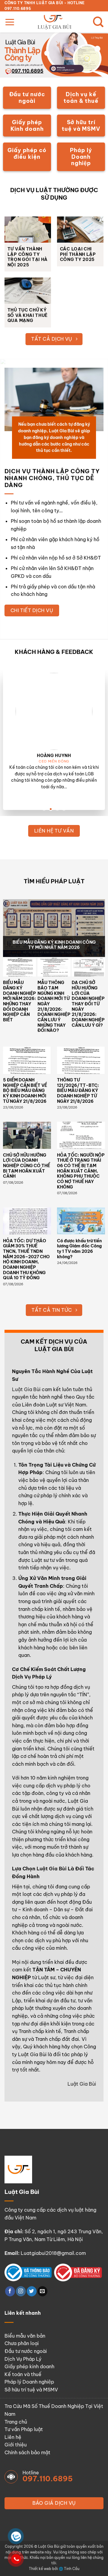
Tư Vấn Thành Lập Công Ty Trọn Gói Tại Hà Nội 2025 (28, 257)
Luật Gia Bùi (26, 1389)
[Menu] (10, 22)
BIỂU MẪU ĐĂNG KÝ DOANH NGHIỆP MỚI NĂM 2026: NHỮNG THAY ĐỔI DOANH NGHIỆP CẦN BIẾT (19, 1001)
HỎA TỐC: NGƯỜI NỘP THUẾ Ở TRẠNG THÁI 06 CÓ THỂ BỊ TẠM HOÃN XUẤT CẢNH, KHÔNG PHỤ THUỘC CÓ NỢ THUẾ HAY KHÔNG (81, 1171)
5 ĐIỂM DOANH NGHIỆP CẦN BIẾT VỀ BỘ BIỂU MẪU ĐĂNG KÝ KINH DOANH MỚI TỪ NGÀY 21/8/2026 (25, 1091)
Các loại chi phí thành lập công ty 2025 (78, 254)
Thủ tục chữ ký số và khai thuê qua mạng (28, 315)
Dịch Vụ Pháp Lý (23, 2359)
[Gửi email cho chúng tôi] (42, 2291)
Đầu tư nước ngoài (26, 2351)
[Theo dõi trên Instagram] (21, 2291)
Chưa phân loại (22, 2343)
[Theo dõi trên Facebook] (10, 2291)
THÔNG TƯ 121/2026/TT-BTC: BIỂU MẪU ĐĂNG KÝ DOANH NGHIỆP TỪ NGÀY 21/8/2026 (78, 1091)
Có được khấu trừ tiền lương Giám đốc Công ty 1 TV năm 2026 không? (79, 1249)
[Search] (98, 22)
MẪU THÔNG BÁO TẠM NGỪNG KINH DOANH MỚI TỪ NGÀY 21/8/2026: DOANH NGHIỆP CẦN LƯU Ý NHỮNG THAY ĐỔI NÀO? (54, 1007)
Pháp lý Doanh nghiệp (29, 2382)
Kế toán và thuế (23, 2374)
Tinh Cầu (72, 2569)
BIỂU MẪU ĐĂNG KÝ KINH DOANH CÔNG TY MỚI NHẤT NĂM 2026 (54, 945)
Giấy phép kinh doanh (29, 2366)
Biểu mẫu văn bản (25, 2336)
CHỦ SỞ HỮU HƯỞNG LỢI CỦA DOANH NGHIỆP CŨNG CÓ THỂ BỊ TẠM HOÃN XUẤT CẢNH (27, 1166)
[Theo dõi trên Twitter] (32, 2291)
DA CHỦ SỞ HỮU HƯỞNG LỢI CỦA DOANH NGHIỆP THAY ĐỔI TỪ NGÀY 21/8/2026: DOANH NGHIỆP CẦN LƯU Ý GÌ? (88, 1004)
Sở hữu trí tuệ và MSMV (31, 2390)
